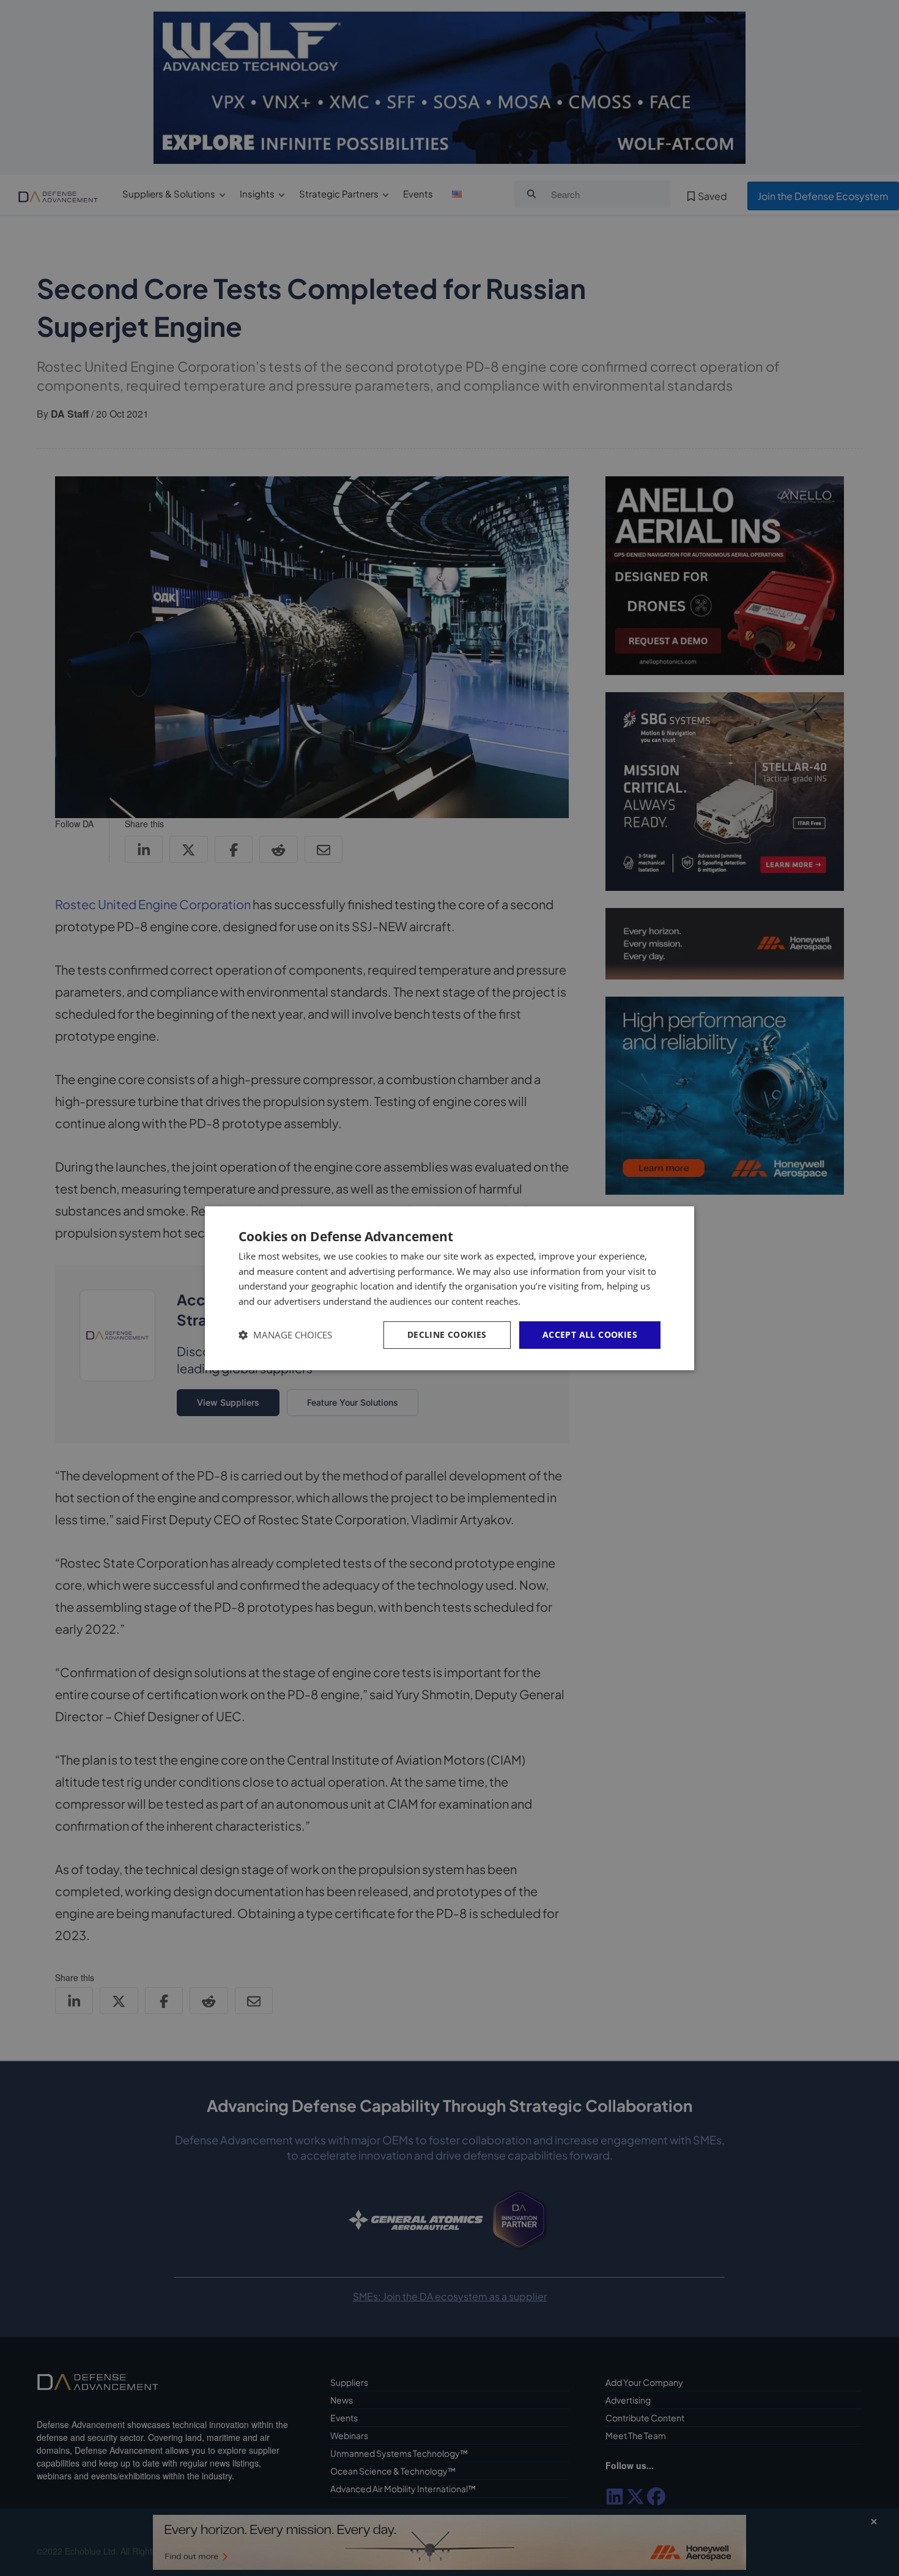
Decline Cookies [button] (447, 1334)
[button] (285, 1335)
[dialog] (449, 1288)
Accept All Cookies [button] (590, 1334)
